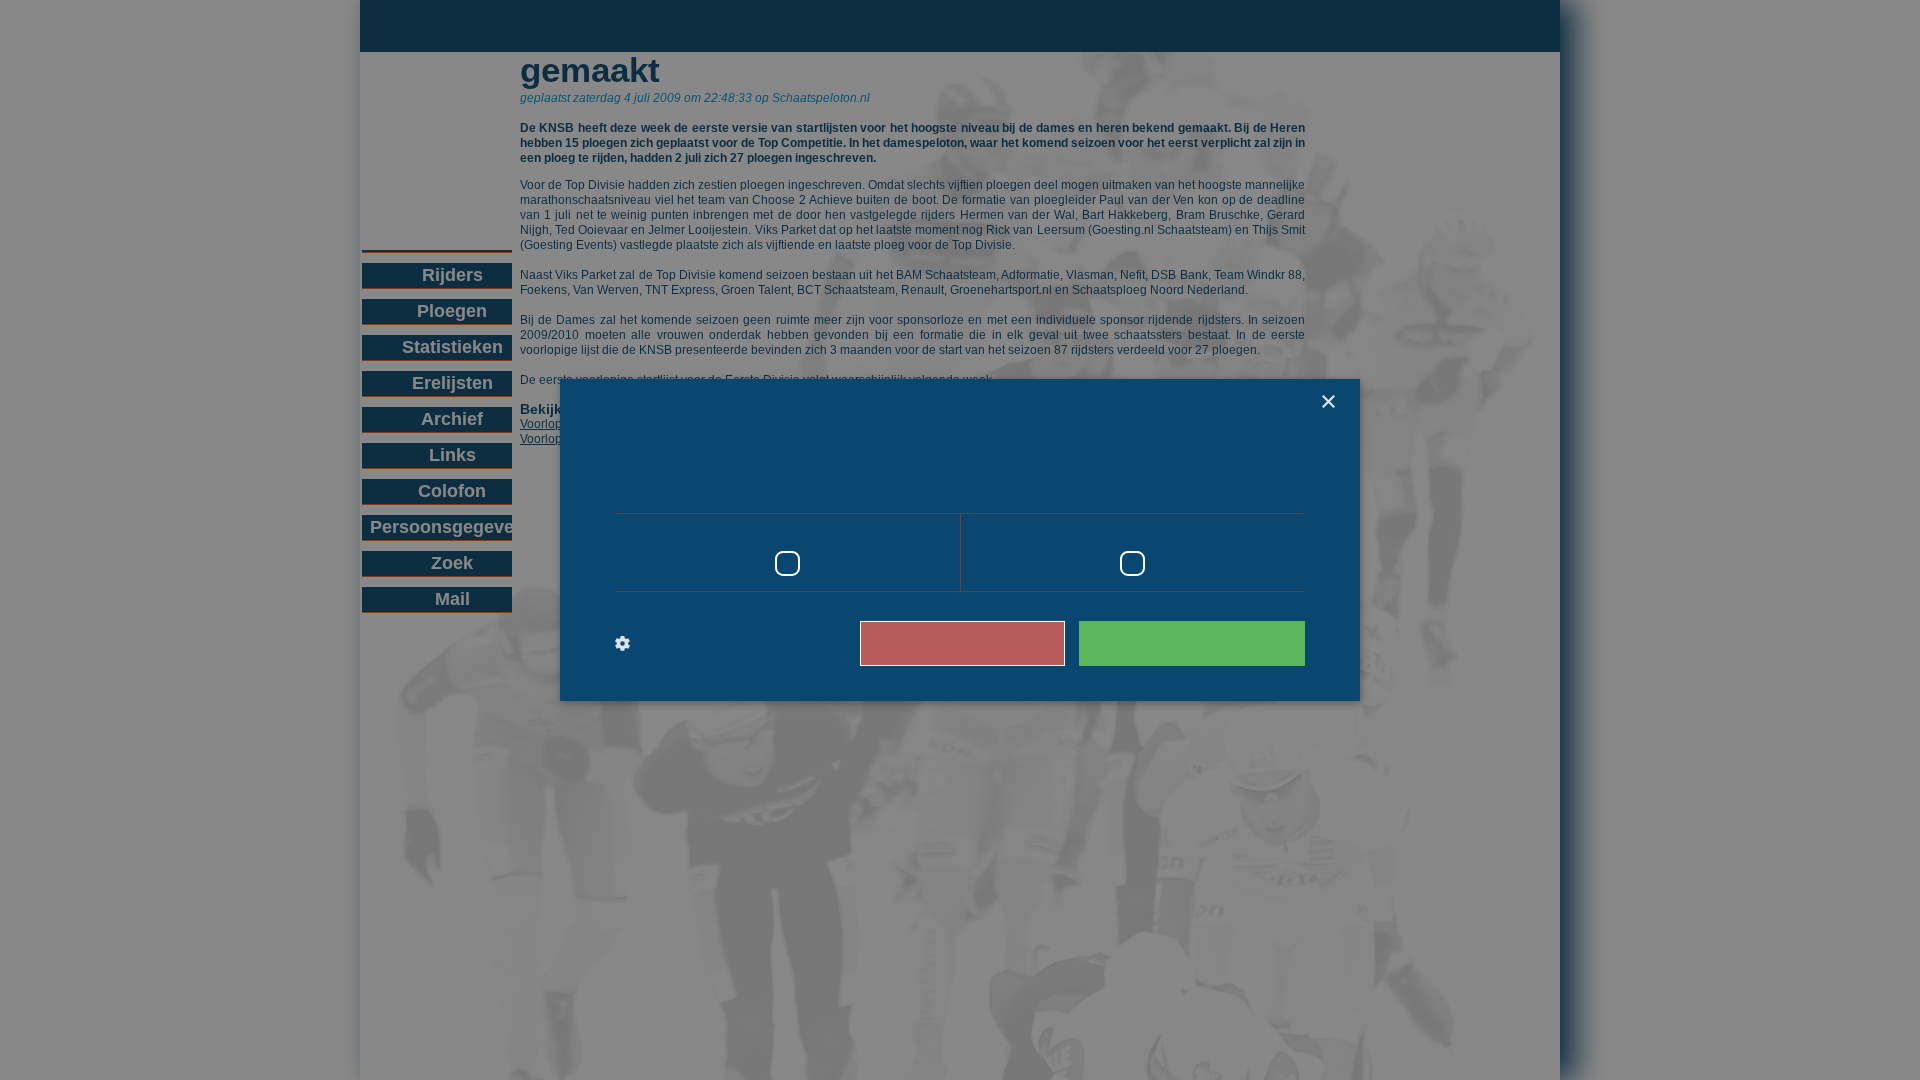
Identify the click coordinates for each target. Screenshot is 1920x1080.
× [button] (1327, 402)
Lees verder (1220, 485)
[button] (697, 644)
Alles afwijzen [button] (991, 642)
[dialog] (960, 540)
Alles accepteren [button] (1201, 642)
